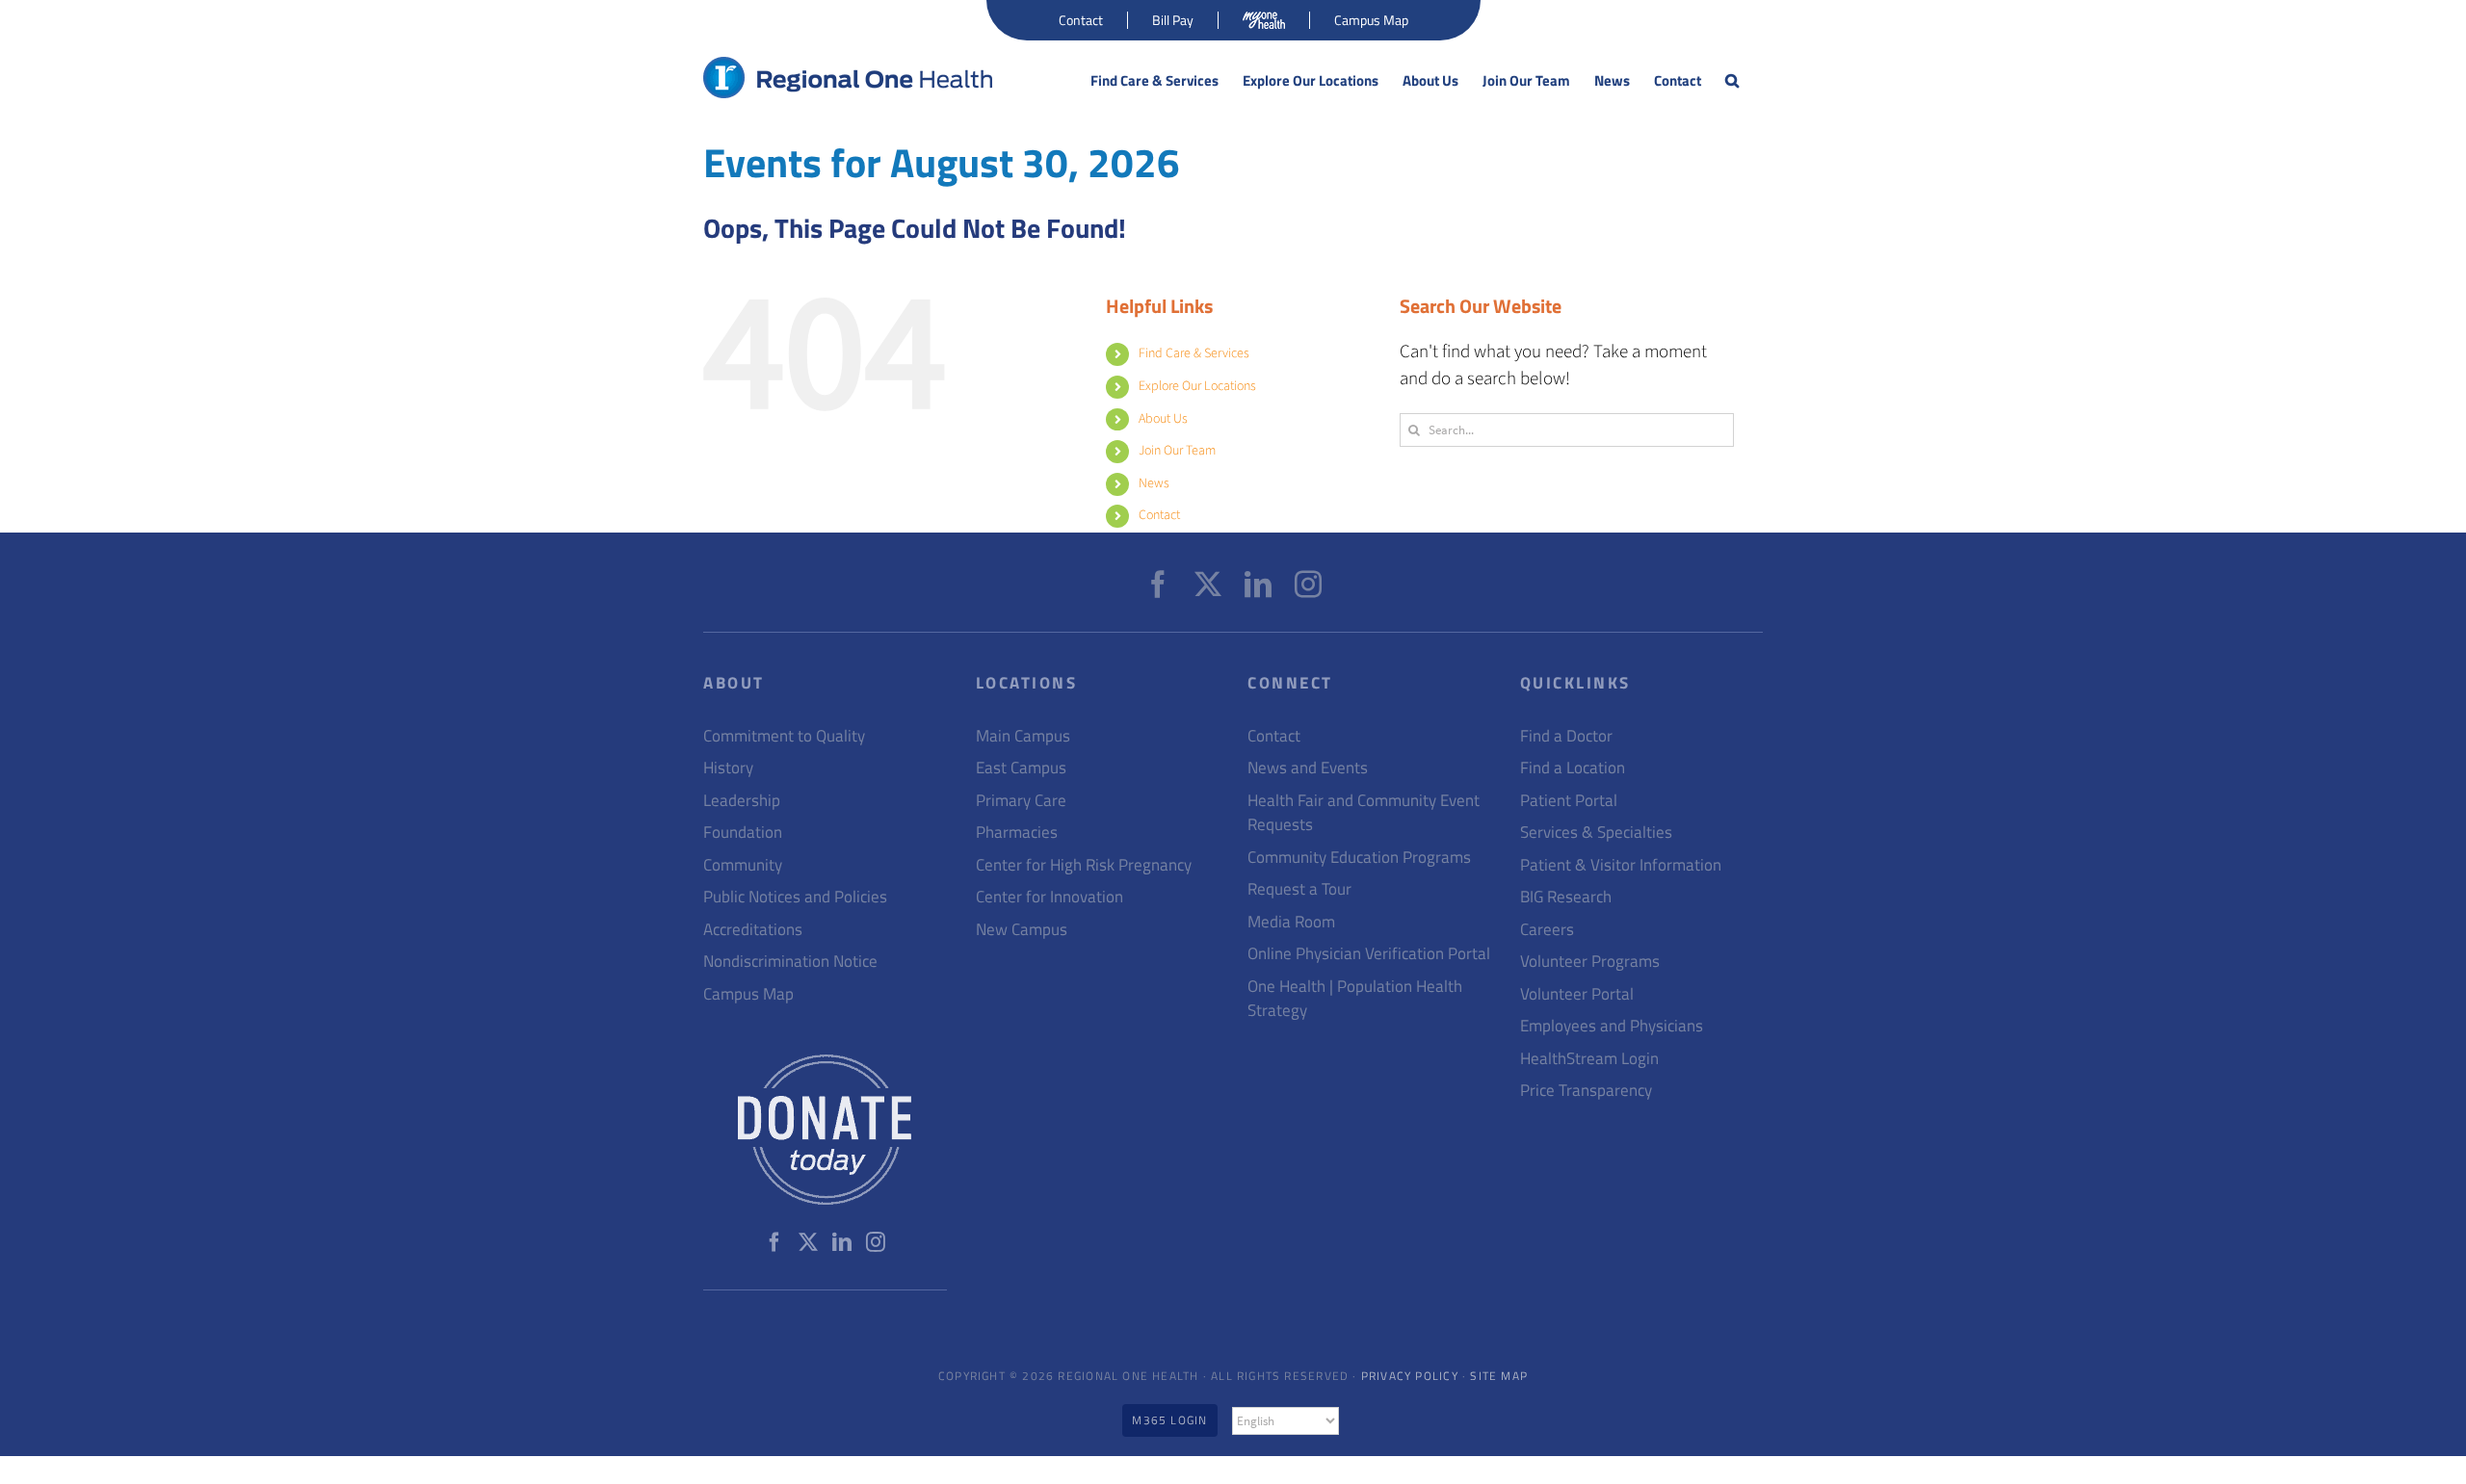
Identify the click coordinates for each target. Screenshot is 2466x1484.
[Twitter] (1208, 585)
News (1154, 483)
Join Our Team (1177, 451)
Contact (1159, 515)
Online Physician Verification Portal (1369, 954)
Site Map (1499, 1376)
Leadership (742, 801)
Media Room (1291, 922)
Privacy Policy (1410, 1376)
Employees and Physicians (1612, 1026)
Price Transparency (1586, 1091)
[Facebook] (1158, 585)
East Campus (1021, 768)
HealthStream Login (1589, 1059)
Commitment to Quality (784, 736)
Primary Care (1021, 801)
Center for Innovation (1049, 897)
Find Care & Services (1194, 353)
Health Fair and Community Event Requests (1364, 813)
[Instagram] (1308, 585)
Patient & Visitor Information (1621, 865)
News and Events (1308, 768)
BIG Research (1566, 897)
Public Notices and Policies (795, 897)
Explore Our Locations (1197, 386)
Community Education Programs (1359, 858)
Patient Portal (1569, 801)
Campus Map (748, 994)
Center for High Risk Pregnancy (1084, 865)
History (728, 768)
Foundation (743, 833)
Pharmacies (1017, 833)
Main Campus (1023, 736)
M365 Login (1169, 1420)
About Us (1163, 419)
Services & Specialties (1596, 833)
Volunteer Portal (1577, 994)
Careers (1547, 930)
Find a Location (1573, 768)
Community (743, 865)
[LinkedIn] (1258, 585)
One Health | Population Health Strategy (1355, 999)
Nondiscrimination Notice (790, 962)
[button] (1732, 81)
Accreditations (753, 930)
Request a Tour (1299, 889)
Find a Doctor (1566, 736)
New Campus (1022, 930)
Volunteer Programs (1590, 962)
